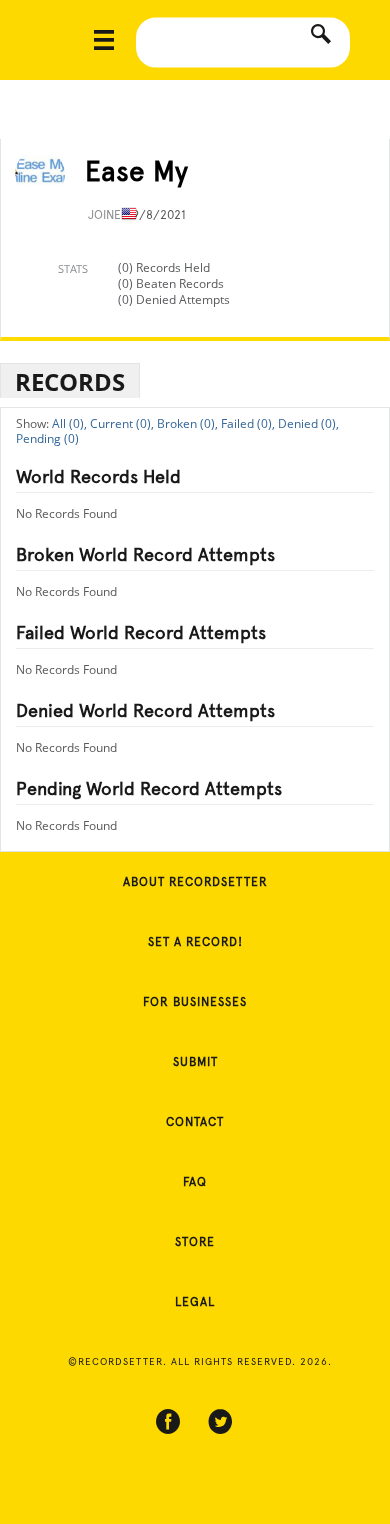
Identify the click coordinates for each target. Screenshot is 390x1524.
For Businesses (195, 1002)
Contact (195, 1122)
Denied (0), (308, 423)
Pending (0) (47, 438)
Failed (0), (248, 423)
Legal (195, 1302)
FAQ (195, 1182)
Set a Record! (195, 942)
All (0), (69, 423)
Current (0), (122, 423)
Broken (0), (187, 423)
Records (70, 381)
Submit (195, 1062)
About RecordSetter (195, 882)
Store (195, 1242)
